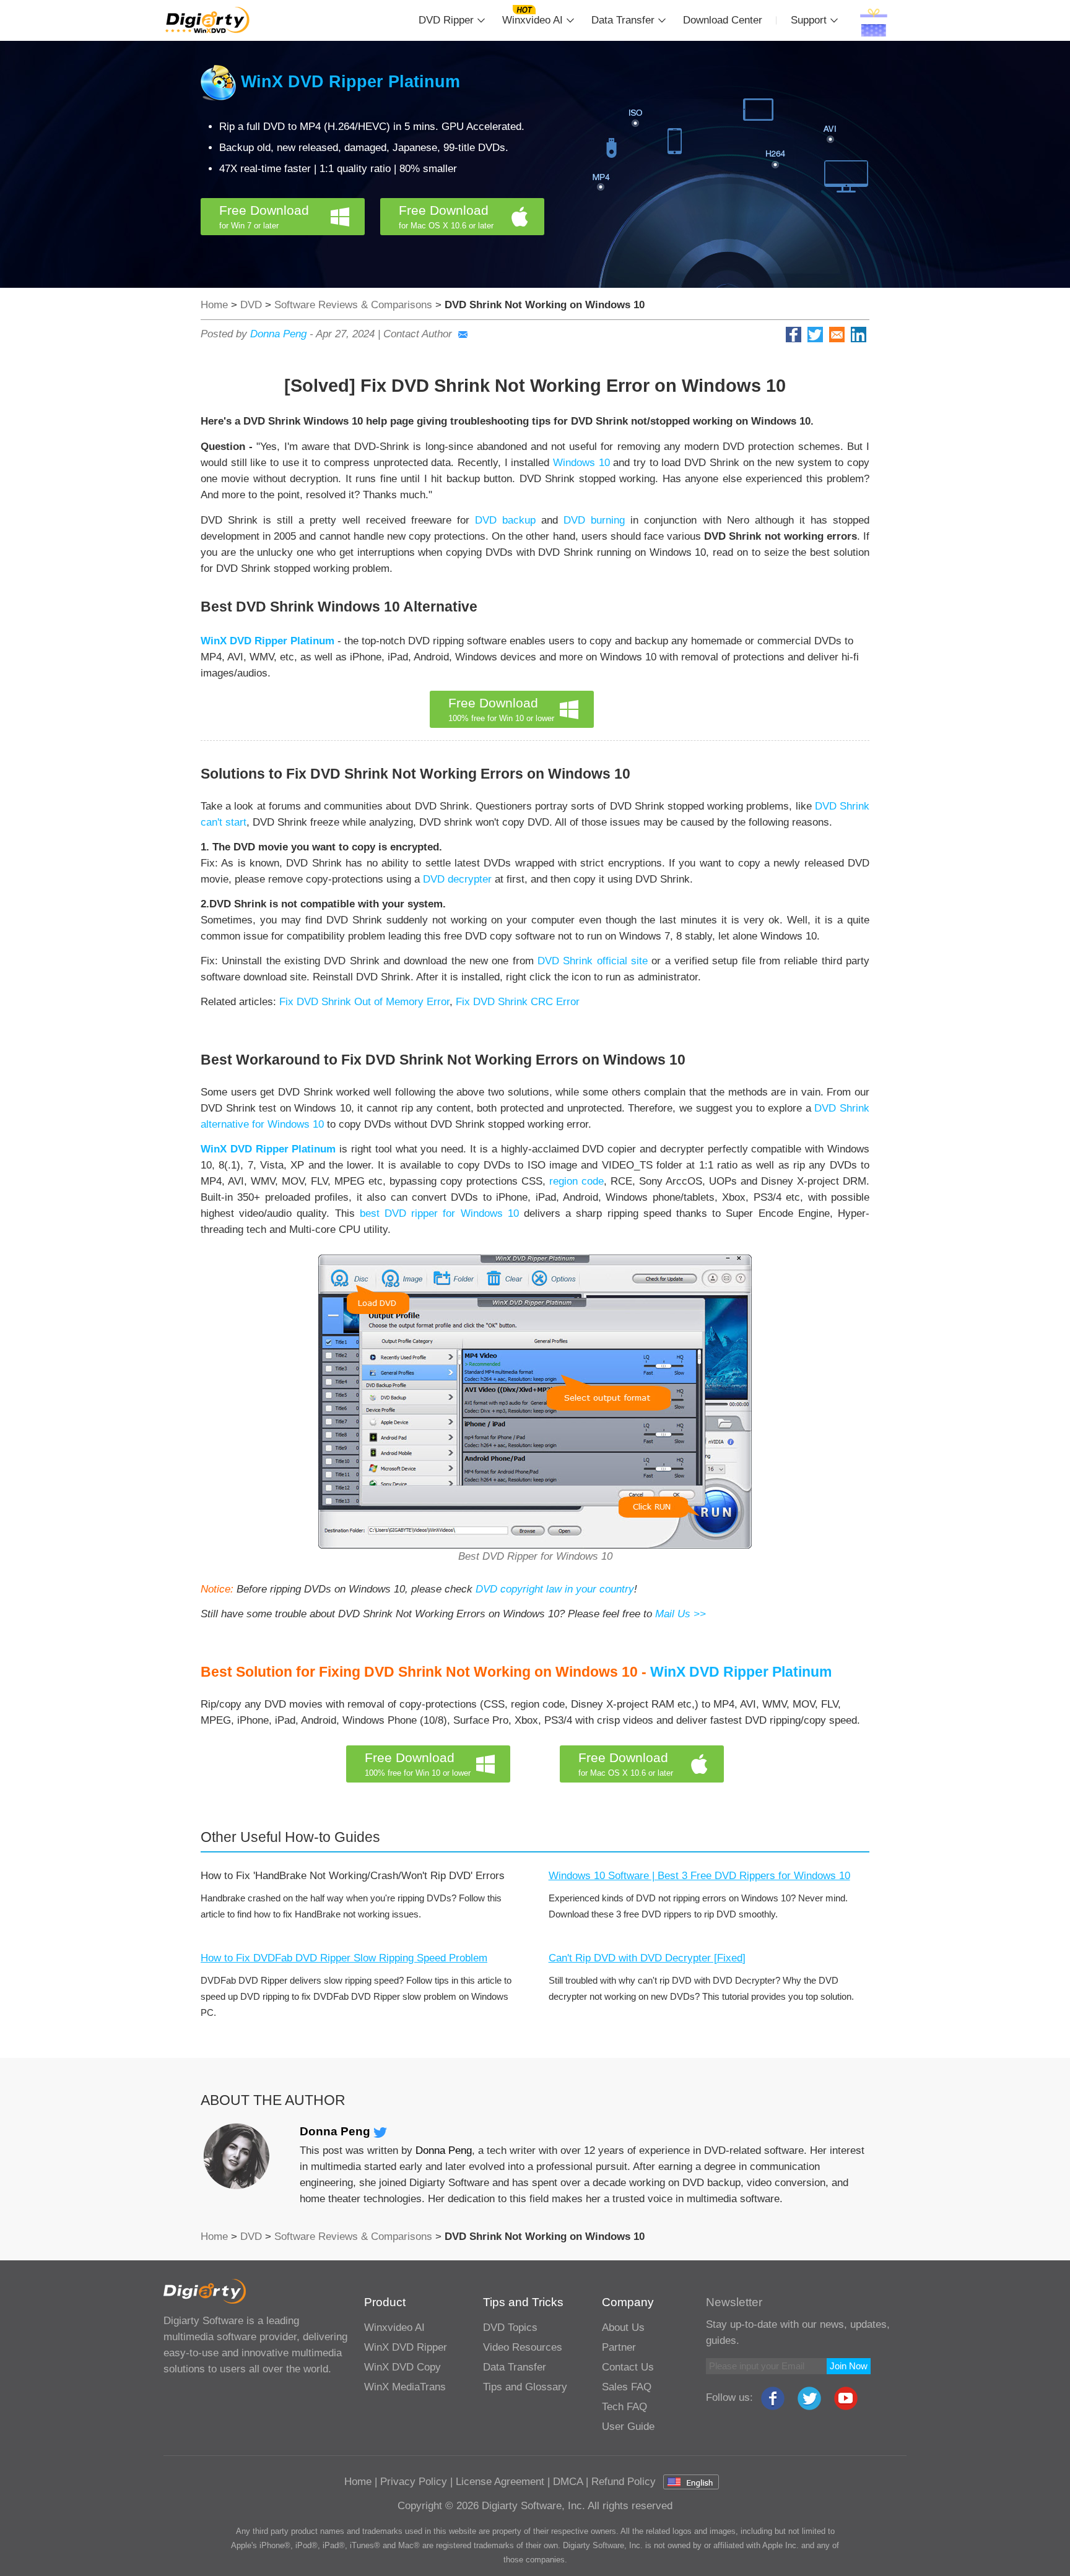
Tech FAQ (624, 2407)
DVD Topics (510, 2327)
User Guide (628, 2427)
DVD (251, 305)
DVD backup (505, 520)
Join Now (849, 2366)
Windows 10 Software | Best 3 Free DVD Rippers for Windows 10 (699, 1876)
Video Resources (523, 2347)
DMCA (568, 2482)
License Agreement (500, 2482)
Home (214, 305)
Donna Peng (278, 334)
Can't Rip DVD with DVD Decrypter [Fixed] (647, 1958)
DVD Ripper (446, 20)
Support (809, 20)
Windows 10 (581, 463)
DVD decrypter (457, 879)
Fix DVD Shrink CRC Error (518, 1002)
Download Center (723, 20)
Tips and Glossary (525, 2387)
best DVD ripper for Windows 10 (439, 1213)
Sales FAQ (627, 2387)
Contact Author (418, 334)
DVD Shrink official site (593, 961)
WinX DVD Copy (402, 2367)
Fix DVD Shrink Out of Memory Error (364, 1002)
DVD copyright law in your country (555, 1589)
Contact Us (628, 2367)
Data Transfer (623, 20)
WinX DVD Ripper (406, 2347)
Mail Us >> (681, 1614)
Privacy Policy (414, 2482)
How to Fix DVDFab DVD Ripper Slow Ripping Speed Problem (344, 1958)
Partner (619, 2347)
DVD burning (594, 520)
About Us (623, 2327)
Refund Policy (624, 2482)
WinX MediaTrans (405, 2387)
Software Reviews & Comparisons (353, 305)
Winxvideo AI (533, 20)
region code (576, 1181)
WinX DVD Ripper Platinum (350, 82)
